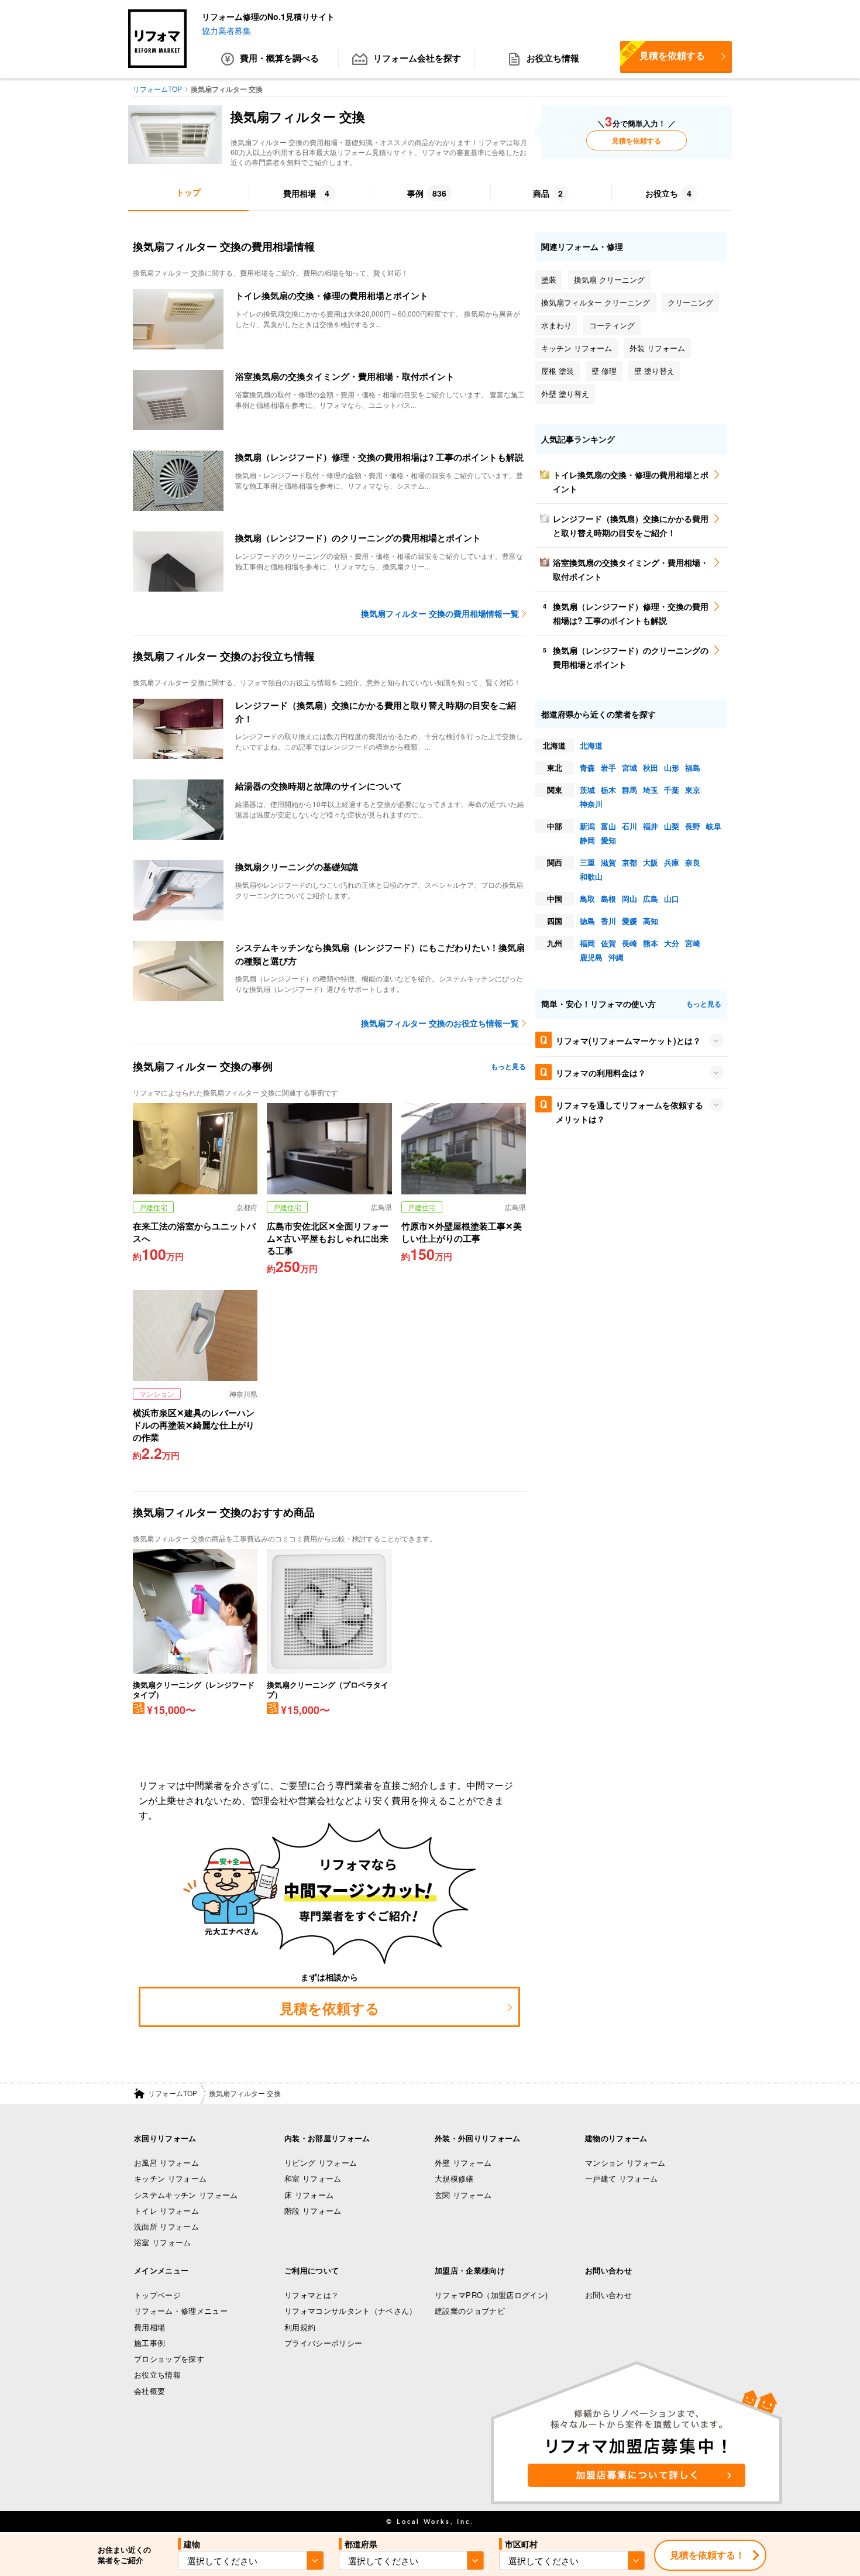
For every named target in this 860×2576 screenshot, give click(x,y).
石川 (629, 826)
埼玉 (651, 790)
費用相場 (149, 2327)
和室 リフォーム (313, 2178)
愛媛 (629, 921)
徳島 (587, 921)
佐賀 (608, 943)
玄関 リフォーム (463, 2195)
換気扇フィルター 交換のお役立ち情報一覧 (440, 1023)
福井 (651, 826)
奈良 (693, 862)
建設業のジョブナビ (470, 2311)
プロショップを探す (169, 2359)
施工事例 (149, 2343)
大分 (672, 943)
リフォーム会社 (417, 58)
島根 (608, 899)
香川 (608, 921)
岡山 (629, 899)
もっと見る (508, 1066)
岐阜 (714, 826)
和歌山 (591, 876)
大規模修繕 (454, 2178)
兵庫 (672, 862)
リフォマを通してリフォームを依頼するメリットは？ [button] (629, 1112)
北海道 (591, 745)
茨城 (587, 790)
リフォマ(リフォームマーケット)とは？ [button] (628, 1040)
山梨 (672, 826)
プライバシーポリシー (323, 2343)
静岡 (587, 840)
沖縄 (616, 957)
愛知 (608, 840)
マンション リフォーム (625, 2163)
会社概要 (149, 2391)
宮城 (629, 767)
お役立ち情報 (553, 58)
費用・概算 (279, 58)
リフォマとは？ (312, 2295)
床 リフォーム (309, 2195)
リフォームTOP (173, 2093)
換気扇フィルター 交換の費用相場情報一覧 (440, 613)
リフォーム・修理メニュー (181, 2311)
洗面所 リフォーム (166, 2226)
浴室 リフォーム (163, 2242)
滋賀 (608, 862)
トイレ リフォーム (166, 2211)
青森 (587, 767)
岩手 (608, 767)
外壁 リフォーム (463, 2163)
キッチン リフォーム (170, 2178)
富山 (608, 826)
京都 (629, 862)
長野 (693, 826)
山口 (672, 899)
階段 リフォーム (313, 2211)
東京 (693, 790)
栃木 (608, 790)
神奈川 (591, 804)
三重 (587, 862)
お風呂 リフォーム (166, 2163)
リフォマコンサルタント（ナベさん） (351, 2311)
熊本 (651, 943)
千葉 (672, 790)
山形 (672, 767)
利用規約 (300, 2327)
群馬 (629, 790)
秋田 (651, 767)
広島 (651, 899)
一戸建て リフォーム (621, 2178)
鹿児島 (591, 957)
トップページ (157, 2295)
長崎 (629, 943)
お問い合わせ (608, 2295)
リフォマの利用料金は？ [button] (601, 1073)
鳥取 (587, 899)
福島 (693, 767)
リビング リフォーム (321, 2163)
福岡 (587, 943)
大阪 (651, 862)
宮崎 (693, 943)
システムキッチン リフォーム (186, 2195)
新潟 (587, 826)
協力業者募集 (226, 30)
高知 (651, 921)
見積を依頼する (663, 51)
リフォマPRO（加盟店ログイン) (491, 2295)
